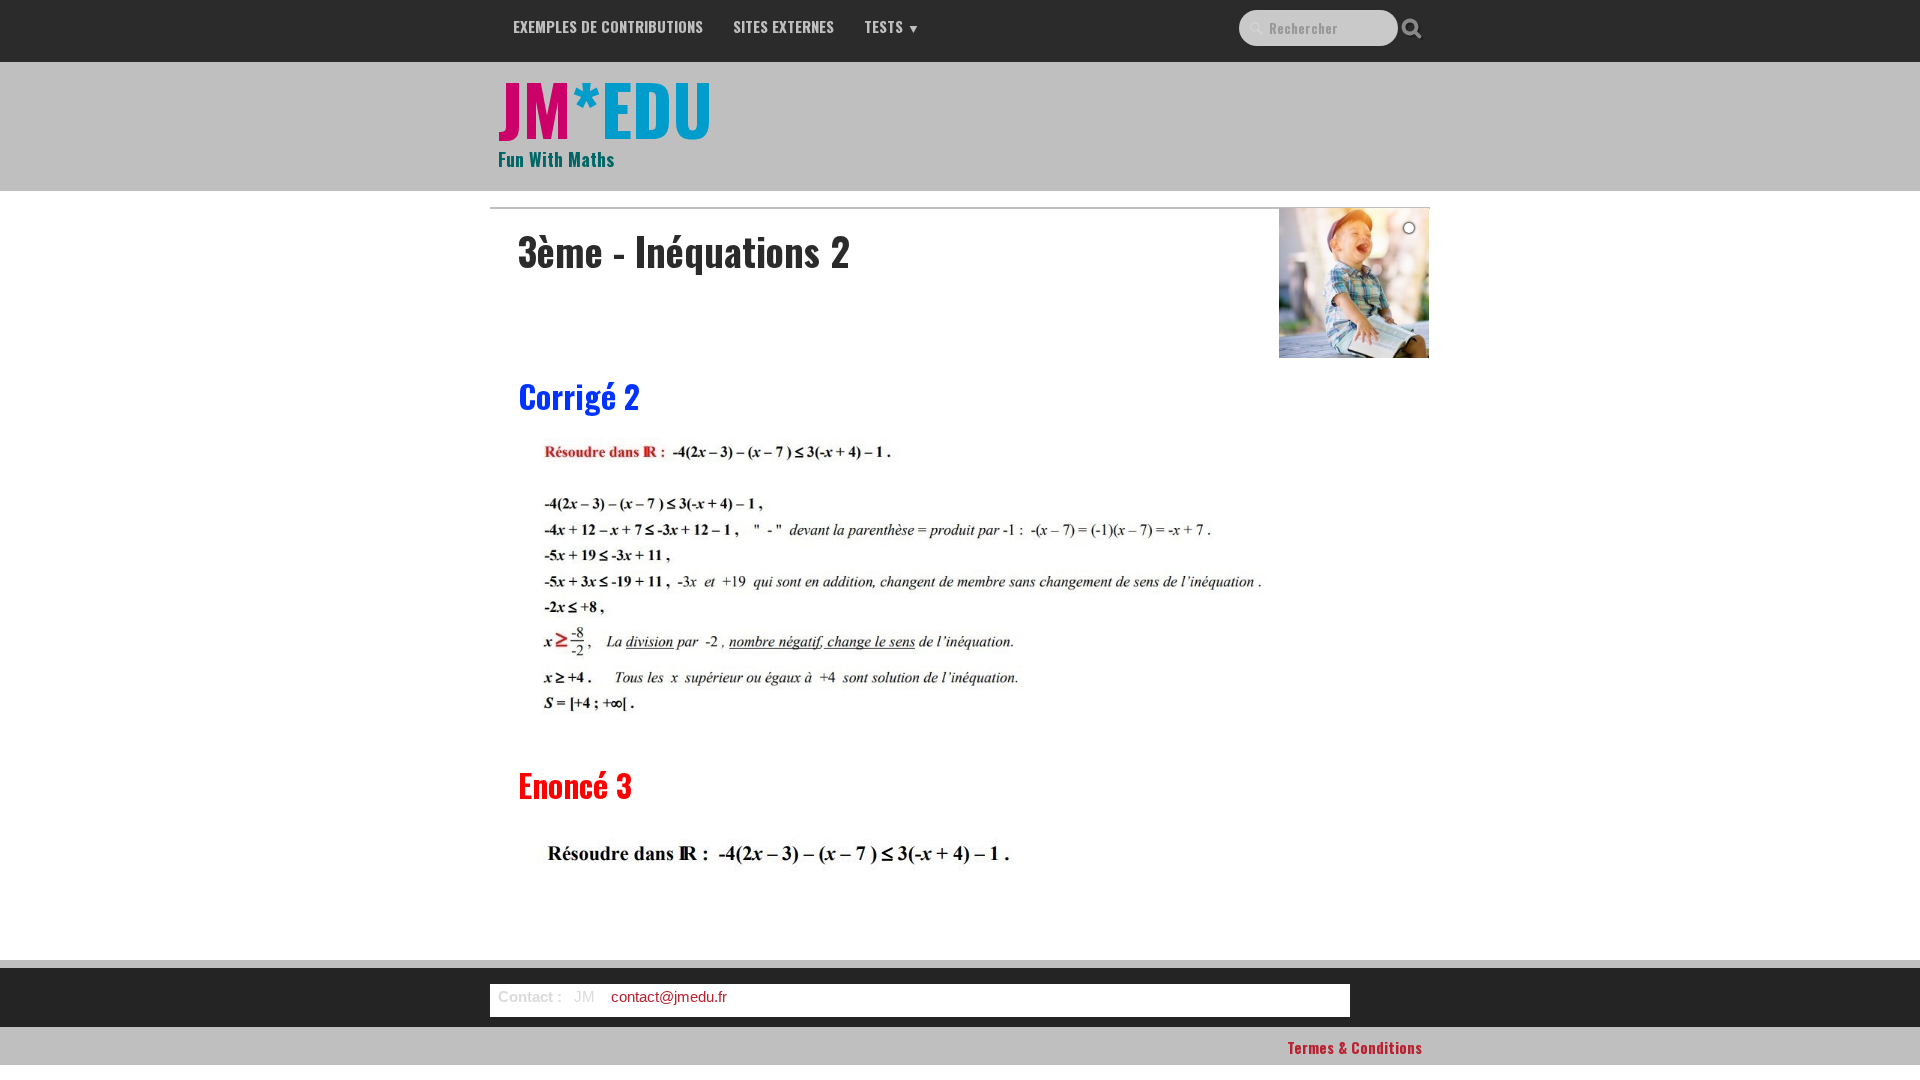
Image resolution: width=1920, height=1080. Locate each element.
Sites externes (783, 26)
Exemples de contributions (608, 26)
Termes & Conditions (1354, 1047)
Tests (892, 26)
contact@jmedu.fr (669, 996)
